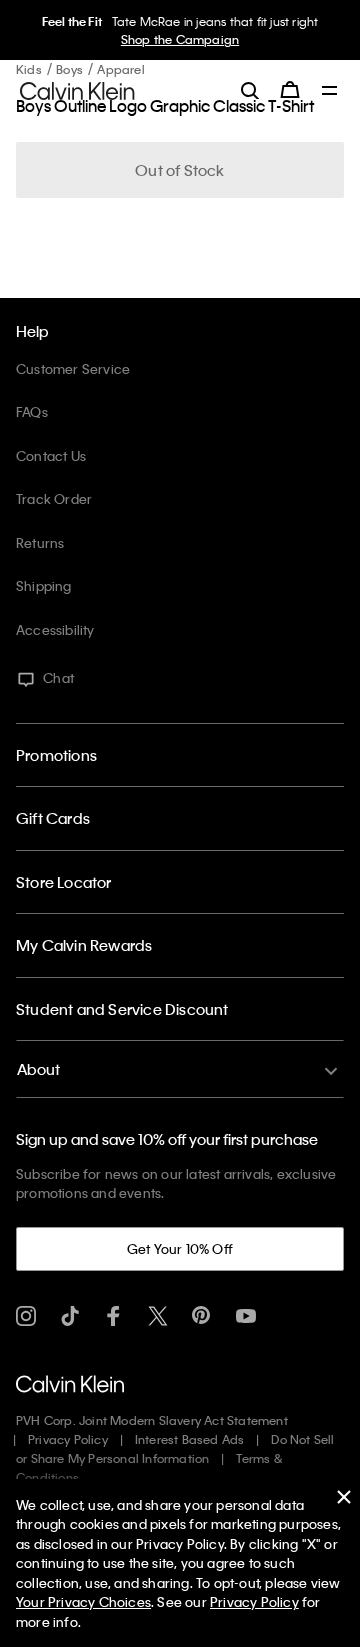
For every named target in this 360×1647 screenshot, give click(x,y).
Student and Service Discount (122, 1009)
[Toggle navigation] (330, 92)
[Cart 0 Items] (290, 90)
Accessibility (55, 629)
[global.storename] (77, 89)
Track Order (54, 498)
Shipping (44, 585)
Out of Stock (179, 170)
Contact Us (51, 455)
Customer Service (73, 368)
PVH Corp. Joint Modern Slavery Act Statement (152, 1420)
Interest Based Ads (190, 1439)
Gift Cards (53, 818)
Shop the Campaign (180, 39)
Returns (40, 542)
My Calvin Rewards (84, 945)
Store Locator (64, 882)
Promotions (56, 755)
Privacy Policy (68, 1439)
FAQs (32, 411)
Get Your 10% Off (180, 1248)
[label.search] (250, 90)
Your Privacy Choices (83, 1601)
